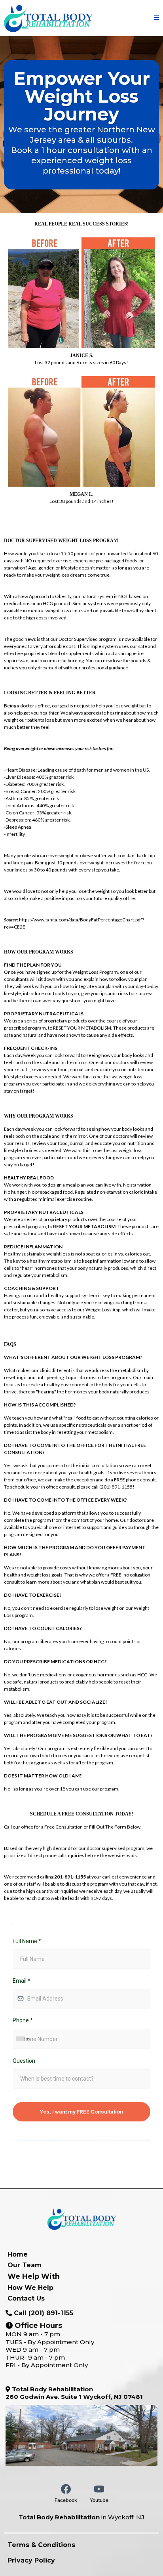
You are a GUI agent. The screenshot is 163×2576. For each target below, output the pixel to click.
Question (24, 2061)
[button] (156, 18)
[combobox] (22, 2039)
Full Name (27, 1941)
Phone (23, 2020)
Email (22, 1981)
